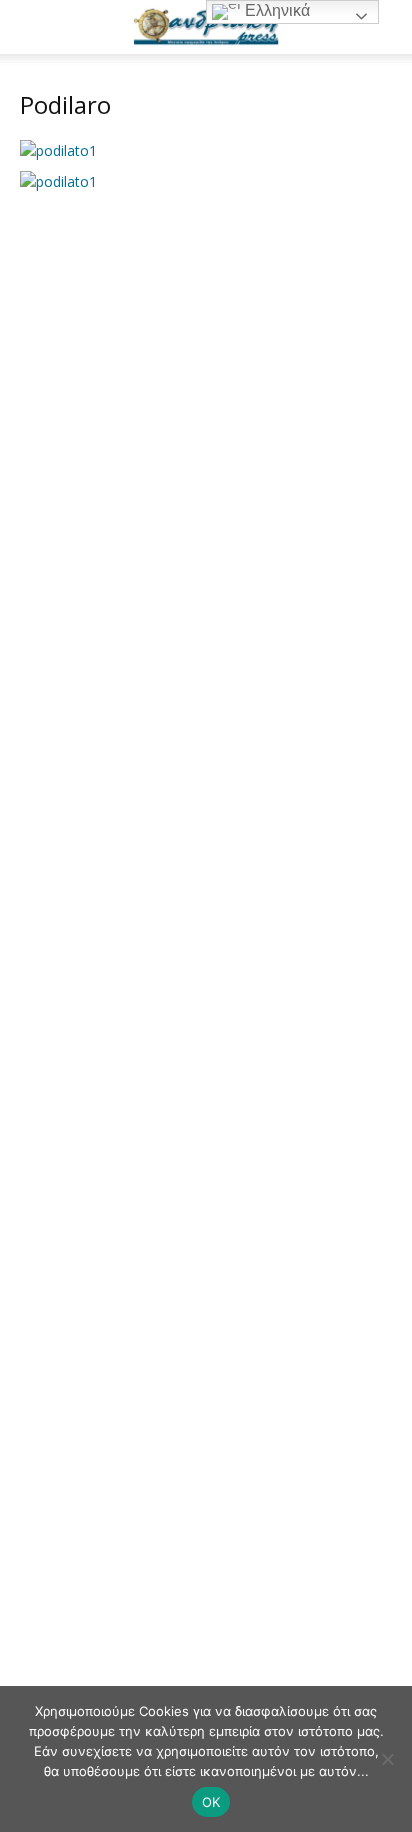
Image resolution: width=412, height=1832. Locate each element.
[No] (387, 1759)
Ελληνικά (275, 10)
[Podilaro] (58, 150)
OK (211, 1802)
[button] (34, 27)
